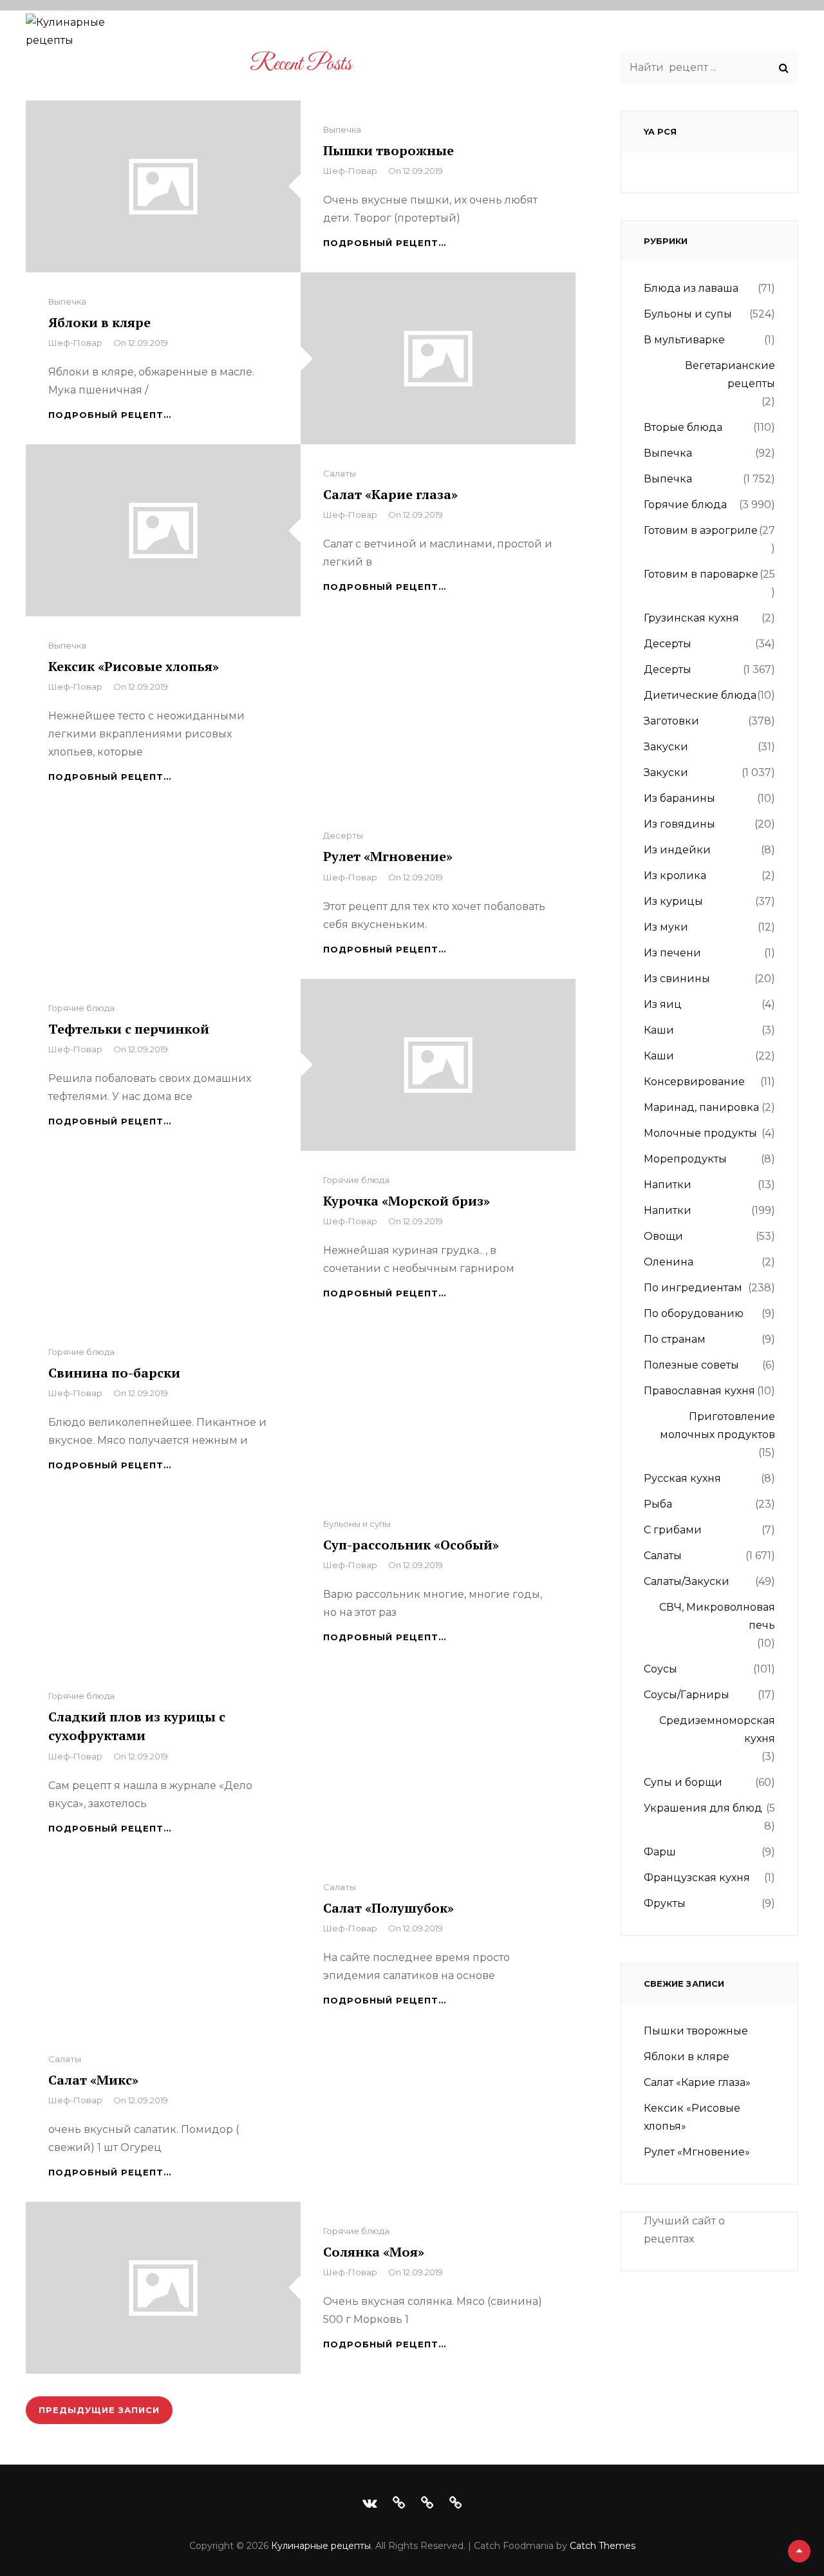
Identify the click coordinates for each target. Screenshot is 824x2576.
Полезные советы (717, 37)
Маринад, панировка (701, 1107)
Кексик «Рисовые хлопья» (134, 666)
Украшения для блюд (703, 1808)
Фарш (660, 1852)
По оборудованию (479, 37)
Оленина (669, 1262)
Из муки (666, 927)
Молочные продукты (700, 1133)
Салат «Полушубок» (389, 1908)
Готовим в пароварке (701, 574)
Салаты (340, 473)
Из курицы (673, 901)
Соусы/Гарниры (687, 1695)
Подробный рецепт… (385, 243)
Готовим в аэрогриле (701, 530)
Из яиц (663, 1004)
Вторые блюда (683, 427)
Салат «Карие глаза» (390, 494)
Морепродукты (685, 1159)
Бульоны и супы (357, 1524)
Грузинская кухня (691, 618)
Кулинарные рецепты (321, 2546)
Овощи (663, 1236)
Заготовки (671, 721)
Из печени (672, 953)
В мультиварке (684, 340)
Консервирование (694, 1082)
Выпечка (342, 129)
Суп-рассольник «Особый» (411, 1545)
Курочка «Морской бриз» (407, 1201)
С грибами (673, 1530)
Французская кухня (697, 1878)
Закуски (666, 747)
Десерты (343, 835)
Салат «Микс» (93, 2080)
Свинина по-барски (114, 1373)
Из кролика (675, 876)
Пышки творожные (389, 150)
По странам (600, 37)
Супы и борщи (683, 1782)
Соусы (660, 1669)
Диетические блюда (700, 695)
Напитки (668, 1185)
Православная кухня (699, 1391)
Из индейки (677, 850)
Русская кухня (682, 1478)
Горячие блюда (81, 1008)
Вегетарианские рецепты (730, 374)
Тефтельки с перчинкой (129, 1029)
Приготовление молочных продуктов (717, 1425)
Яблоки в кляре (99, 322)
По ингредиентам (340, 37)
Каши (659, 1030)
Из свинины (677, 979)
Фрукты (665, 1903)
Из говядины (679, 824)
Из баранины (679, 798)
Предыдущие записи (99, 2410)
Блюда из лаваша (691, 288)
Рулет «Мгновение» (388, 856)
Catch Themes (603, 2546)
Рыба (658, 1504)
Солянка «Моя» (374, 2252)
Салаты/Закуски (687, 1581)
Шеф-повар (350, 171)
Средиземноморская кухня (717, 1729)
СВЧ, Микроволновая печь (717, 1616)
